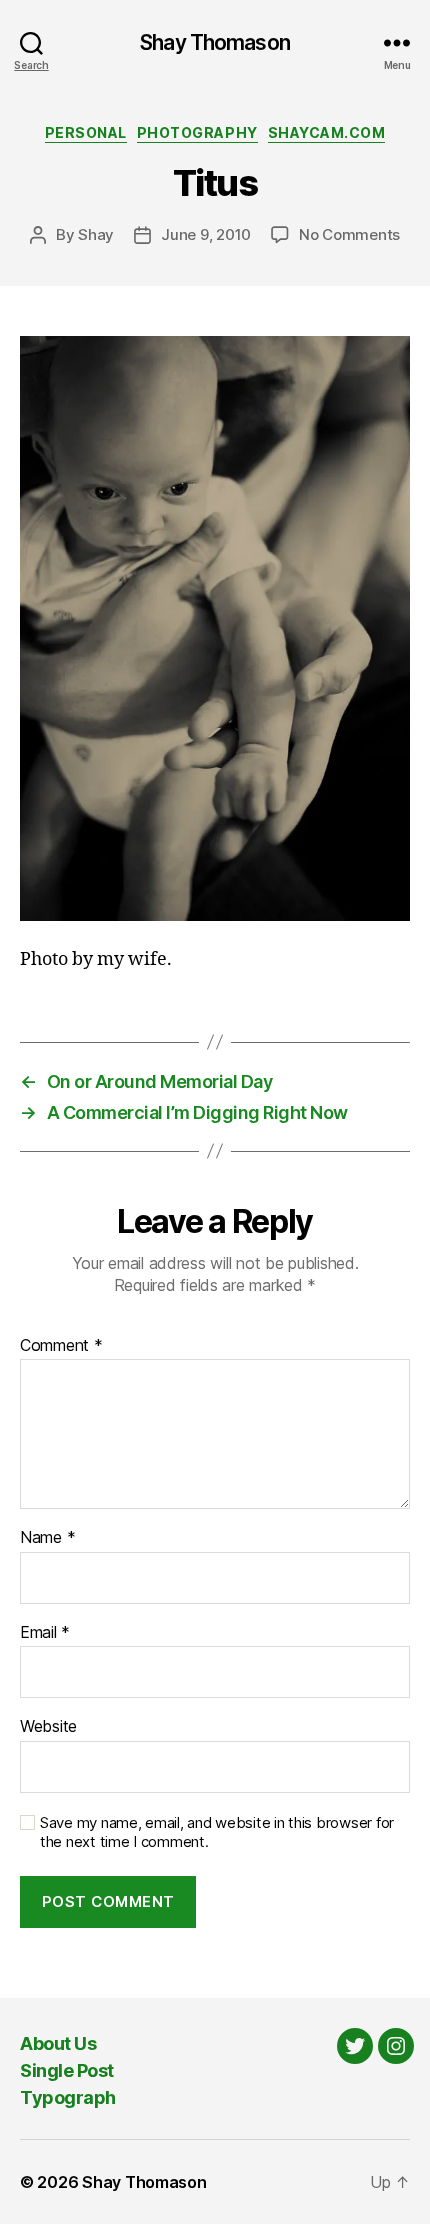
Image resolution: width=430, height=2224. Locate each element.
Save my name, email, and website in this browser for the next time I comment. (217, 1832)
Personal (86, 132)
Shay (96, 234)
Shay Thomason (215, 42)
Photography (197, 132)
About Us (58, 2043)
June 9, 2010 (206, 234)
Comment (61, 1346)
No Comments (349, 234)
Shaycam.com (327, 132)
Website (48, 1727)
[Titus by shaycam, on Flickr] (215, 628)
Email (45, 1633)
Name (47, 1538)
